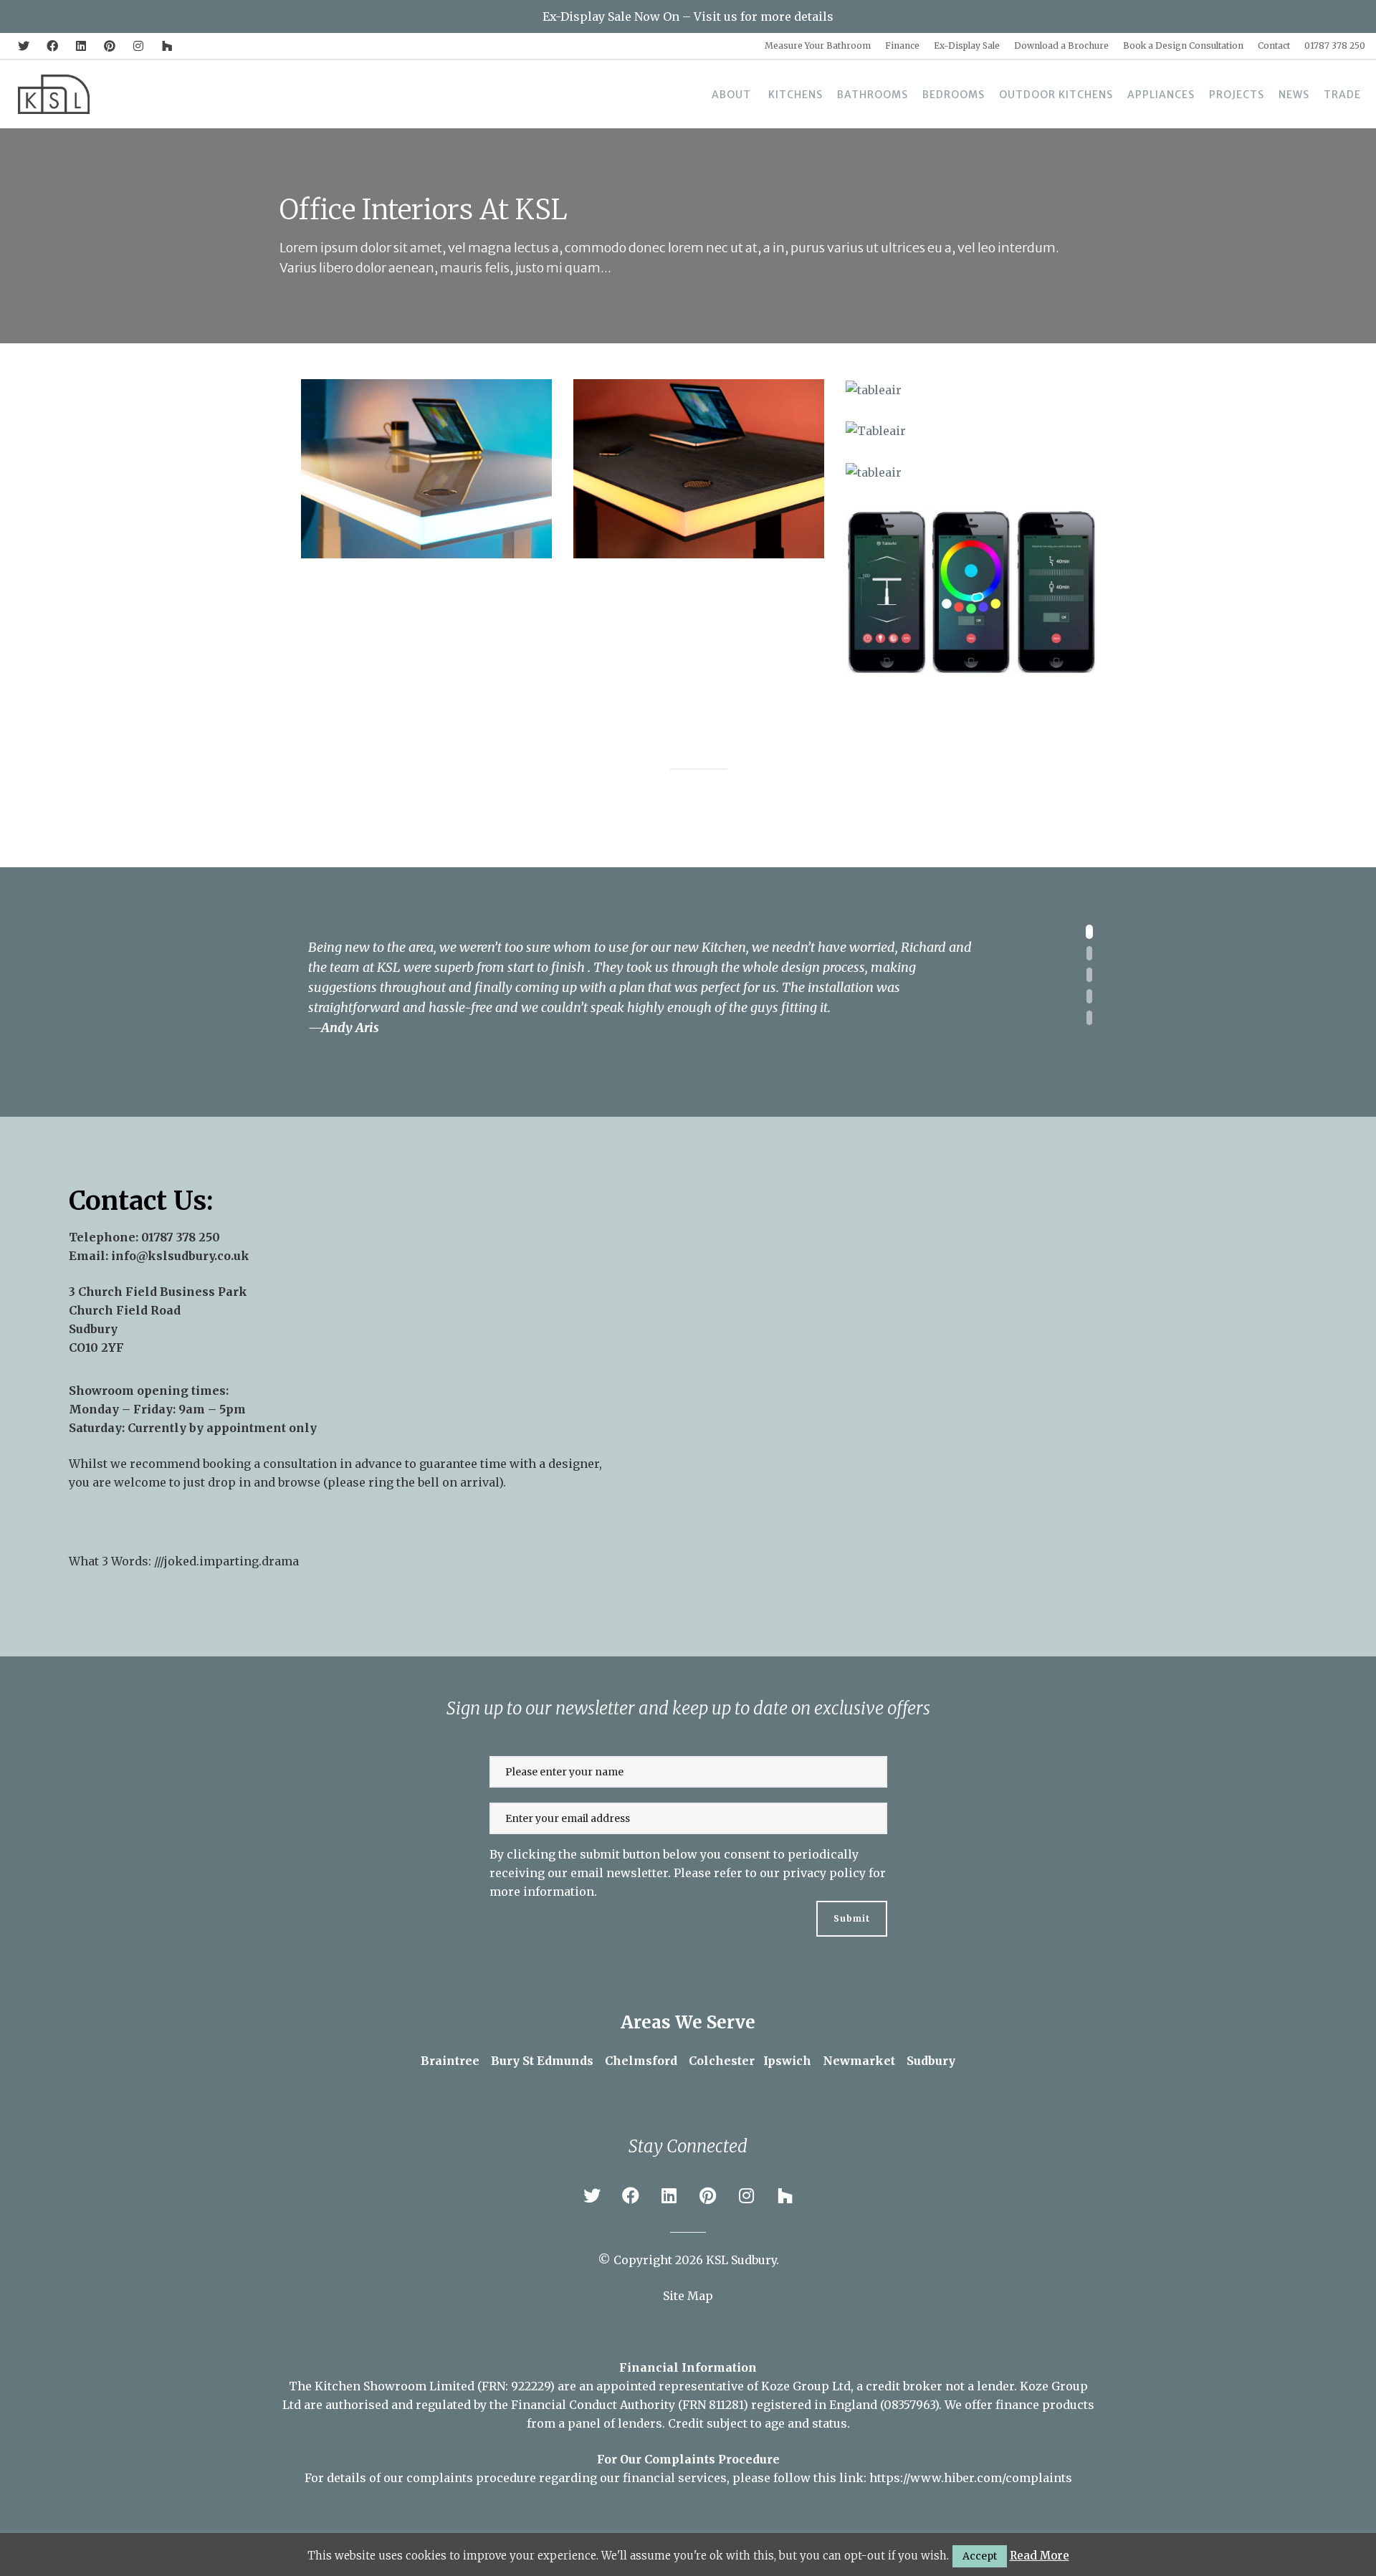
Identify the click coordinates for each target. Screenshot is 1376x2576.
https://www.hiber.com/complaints (971, 2478)
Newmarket (859, 2061)
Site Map (688, 2296)
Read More (1040, 2556)
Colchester (722, 2061)
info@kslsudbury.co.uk (180, 1256)
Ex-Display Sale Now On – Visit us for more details (688, 16)
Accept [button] (980, 2556)
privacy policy (824, 1873)
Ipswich (787, 2061)
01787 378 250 (181, 1237)
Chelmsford (641, 2061)
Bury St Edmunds (542, 2061)
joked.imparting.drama (231, 1561)
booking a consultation (270, 1464)
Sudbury (931, 2061)
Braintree (450, 2061)
